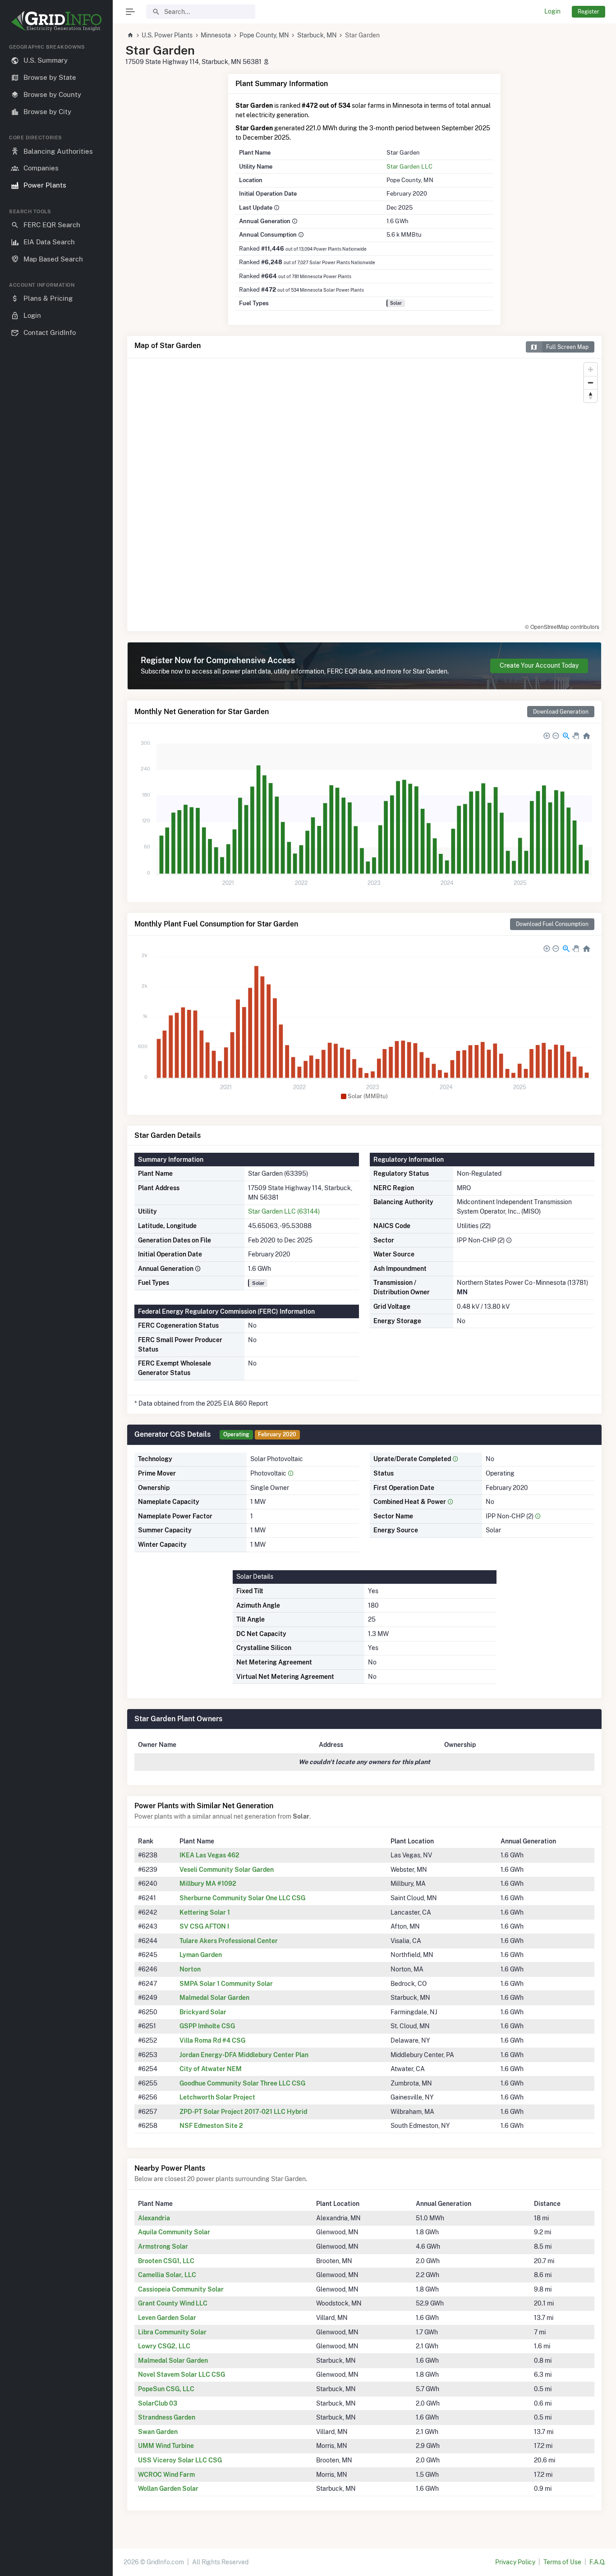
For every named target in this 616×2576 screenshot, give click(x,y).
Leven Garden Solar (167, 2318)
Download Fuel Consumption (552, 924)
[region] (56, 1303)
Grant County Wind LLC (173, 2303)
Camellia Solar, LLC (167, 2275)
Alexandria (154, 2218)
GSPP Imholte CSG (207, 2026)
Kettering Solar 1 (205, 1912)
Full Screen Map (567, 347)
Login (552, 11)
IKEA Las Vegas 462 (209, 1855)
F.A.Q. (597, 2562)
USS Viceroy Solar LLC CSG (180, 2460)
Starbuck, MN (317, 35)
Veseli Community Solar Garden (227, 1870)
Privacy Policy (515, 2562)
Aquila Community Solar (174, 2232)
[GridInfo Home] (130, 35)
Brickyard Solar (203, 2012)
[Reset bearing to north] (591, 396)
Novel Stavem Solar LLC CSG (182, 2374)
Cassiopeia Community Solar (181, 2289)
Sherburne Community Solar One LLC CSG (242, 1898)
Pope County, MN (264, 35)
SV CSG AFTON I (204, 1926)
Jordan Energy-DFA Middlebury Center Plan (244, 2055)
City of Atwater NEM (211, 2069)
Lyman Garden (201, 1955)
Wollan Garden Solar (168, 2489)
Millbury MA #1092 (208, 1884)
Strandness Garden (167, 2417)
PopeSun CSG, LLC (166, 2389)
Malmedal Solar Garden (214, 1998)
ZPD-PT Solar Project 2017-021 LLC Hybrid (243, 2112)
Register (588, 11)
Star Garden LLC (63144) (284, 1211)
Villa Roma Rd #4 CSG (212, 2040)
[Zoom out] (591, 383)
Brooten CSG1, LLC (166, 2261)
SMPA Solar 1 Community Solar (226, 1984)
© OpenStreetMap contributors (562, 626)
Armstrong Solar (163, 2246)
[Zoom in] (591, 369)
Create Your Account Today (539, 665)
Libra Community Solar (172, 2332)
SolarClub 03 (158, 2403)
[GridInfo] (56, 20)
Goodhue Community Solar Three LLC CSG (242, 2083)
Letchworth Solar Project (217, 2097)
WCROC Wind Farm (166, 2475)
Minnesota (216, 35)
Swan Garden (158, 2432)
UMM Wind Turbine (166, 2446)
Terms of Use (562, 2562)
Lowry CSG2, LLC (164, 2346)
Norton (190, 1969)
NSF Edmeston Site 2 (211, 2126)
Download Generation (561, 712)
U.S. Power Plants (167, 35)
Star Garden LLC (409, 166)
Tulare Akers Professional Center (229, 1941)
